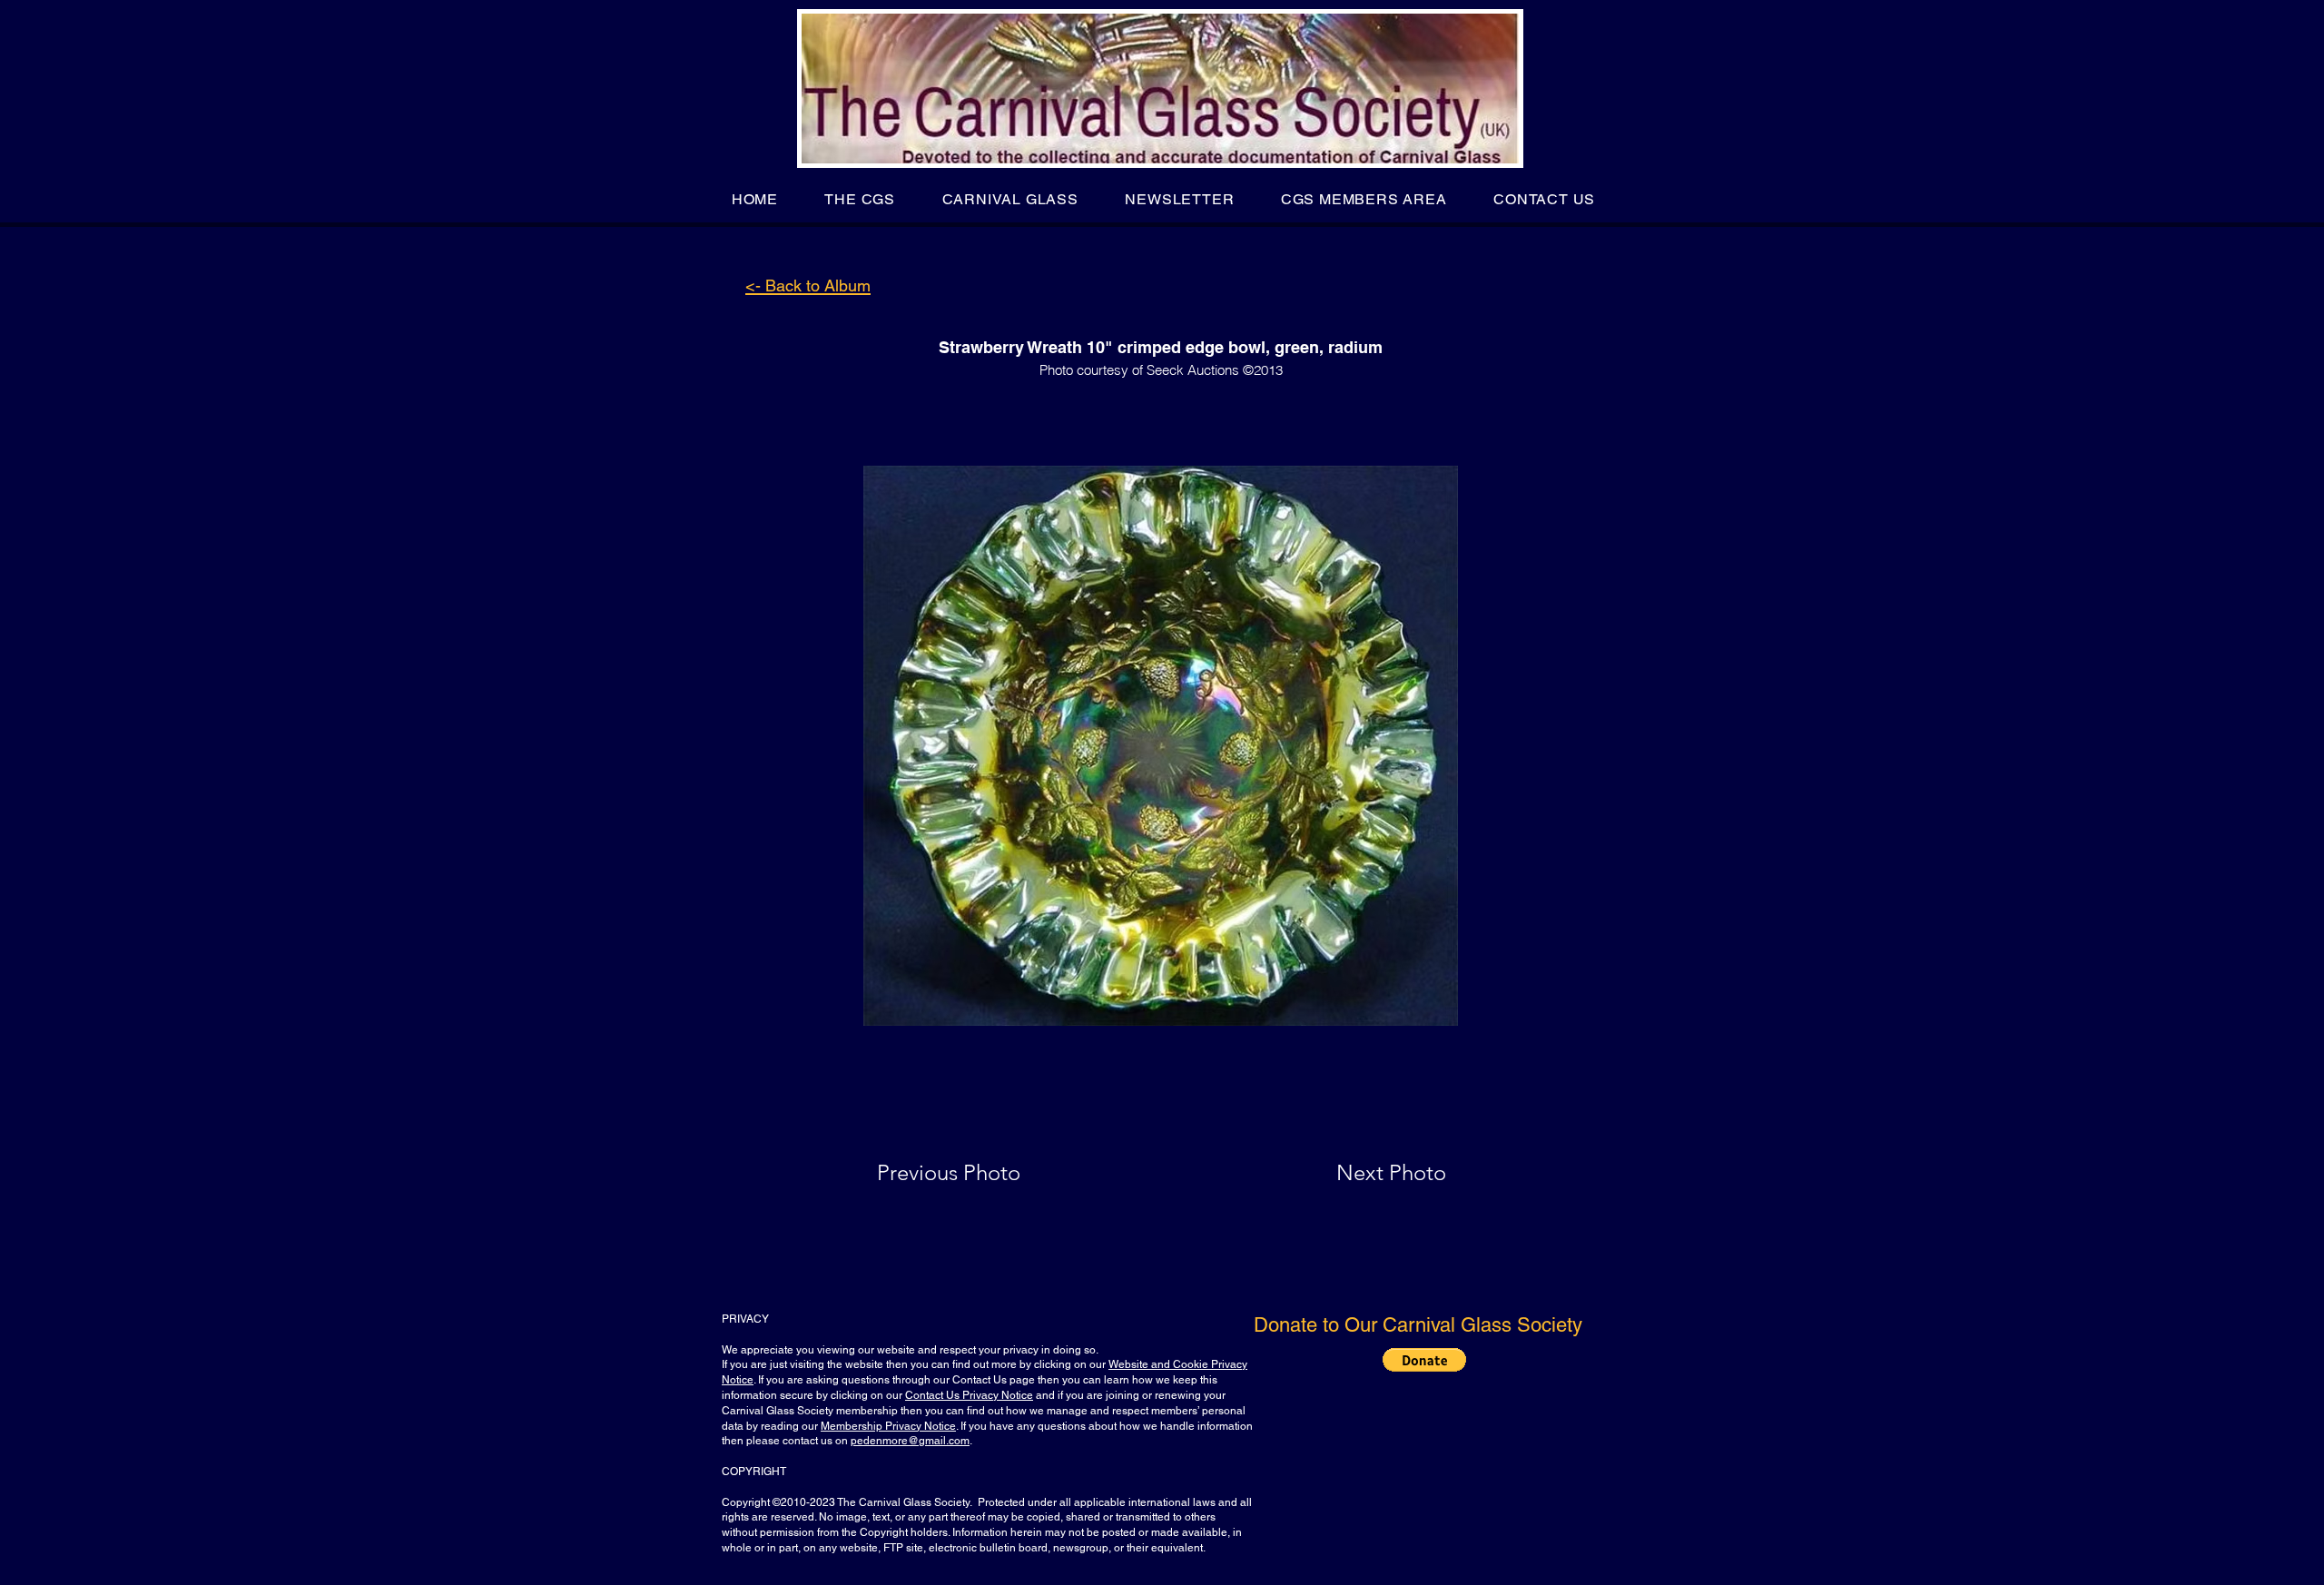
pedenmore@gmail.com (910, 1441)
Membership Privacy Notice (888, 1426)
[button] (860, 199)
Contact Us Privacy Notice (969, 1395)
